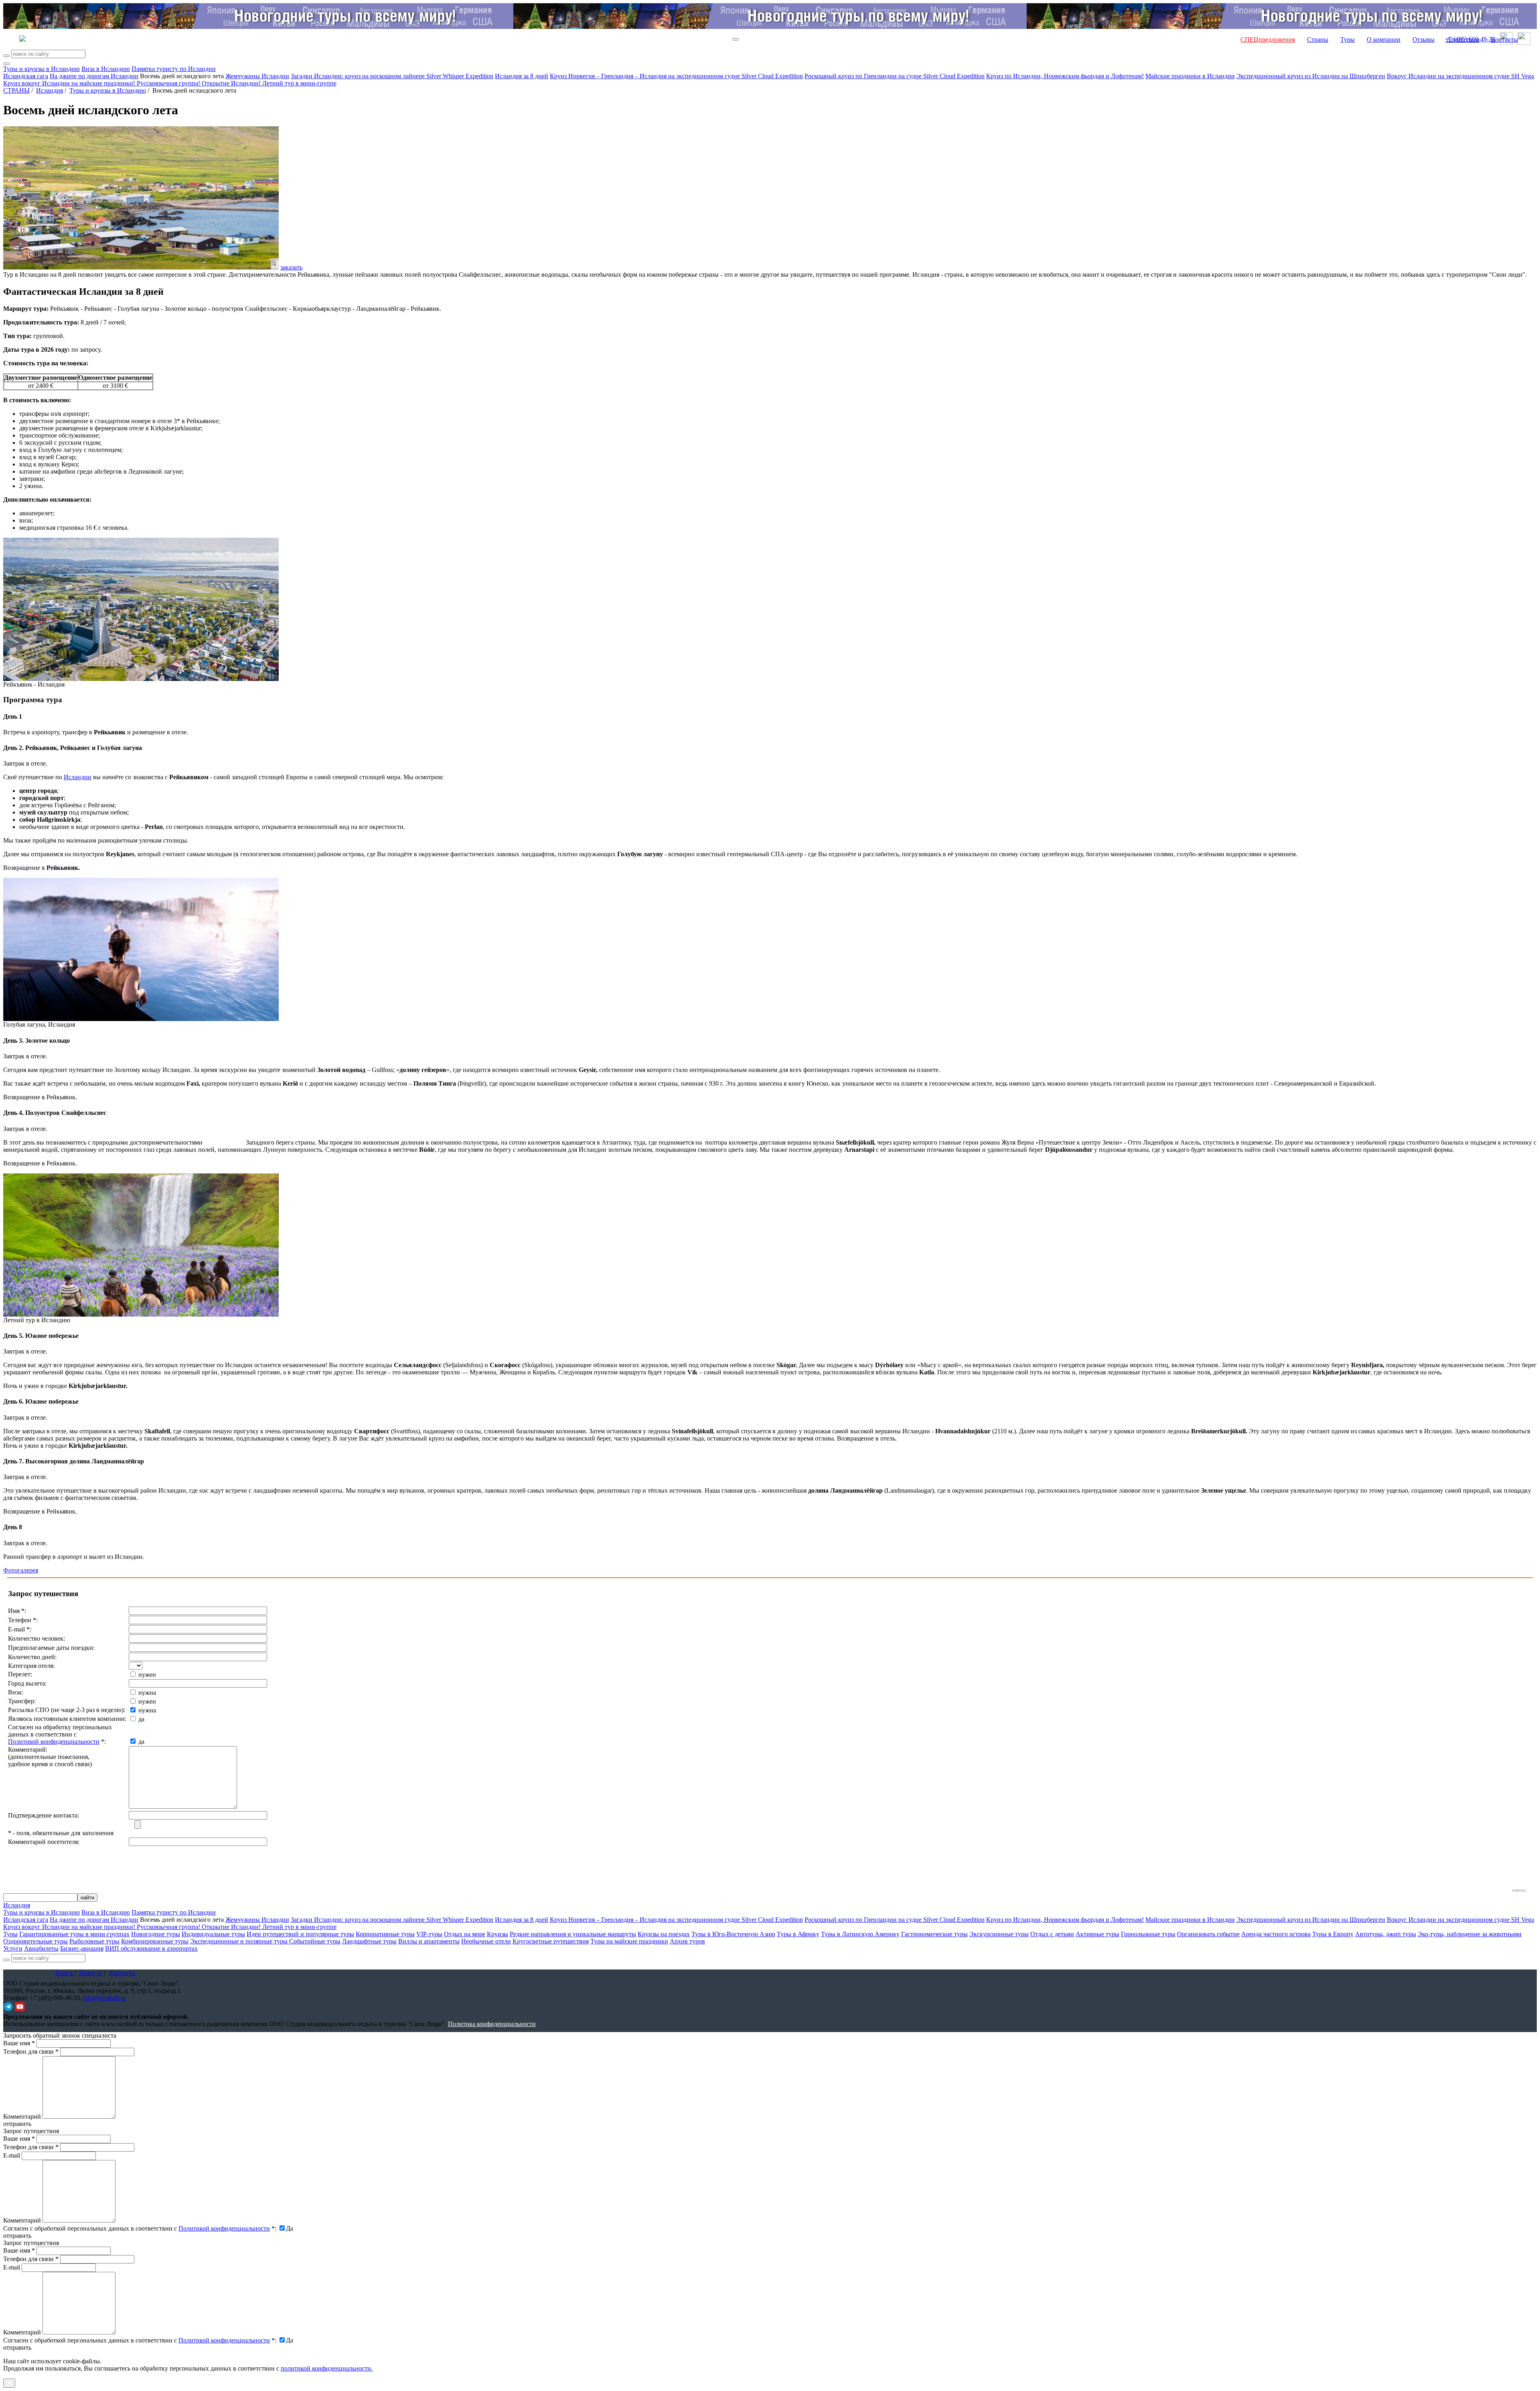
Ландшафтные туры (369, 1941)
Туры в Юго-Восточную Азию (733, 1934)
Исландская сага (26, 76)
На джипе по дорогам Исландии (94, 76)
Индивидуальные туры (213, 1934)
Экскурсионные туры (999, 1934)
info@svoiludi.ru (104, 1998)
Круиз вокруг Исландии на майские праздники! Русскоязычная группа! (102, 83)
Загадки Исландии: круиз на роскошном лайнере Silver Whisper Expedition (392, 76)
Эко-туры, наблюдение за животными (1470, 1934)
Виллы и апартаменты (429, 1941)
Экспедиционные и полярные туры (240, 1941)
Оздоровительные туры (35, 1941)
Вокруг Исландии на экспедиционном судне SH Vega (1460, 76)
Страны (1318, 40)
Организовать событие (1208, 1934)
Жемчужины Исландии (257, 76)
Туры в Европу (1333, 1934)
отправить (17, 2347)
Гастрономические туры (934, 1934)
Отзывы (1423, 40)
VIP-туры (429, 1934)
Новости (91, 1973)
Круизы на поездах (664, 1934)
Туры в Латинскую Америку (860, 1934)
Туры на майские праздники (629, 1941)
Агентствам (1463, 40)
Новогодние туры (156, 1934)
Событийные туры (315, 1941)
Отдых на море (465, 1934)
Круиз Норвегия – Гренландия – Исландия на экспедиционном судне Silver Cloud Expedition (676, 76)
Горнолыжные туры (1148, 1934)
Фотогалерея (21, 1570)
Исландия (50, 90)
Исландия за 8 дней (522, 76)
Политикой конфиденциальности (54, 1742)
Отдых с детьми (1052, 1934)
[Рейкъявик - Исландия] (141, 679)
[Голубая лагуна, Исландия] (141, 1019)
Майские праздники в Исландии (1190, 76)
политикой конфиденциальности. (327, 2368)
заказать (291, 267)
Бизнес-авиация (82, 1948)
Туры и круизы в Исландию (42, 69)
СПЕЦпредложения (1268, 40)
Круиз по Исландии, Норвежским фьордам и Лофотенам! (1065, 76)
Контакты (1505, 40)
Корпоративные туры (385, 1934)
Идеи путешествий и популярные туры (300, 1934)
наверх (1519, 1890)
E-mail (12, 2155)
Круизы (497, 1934)
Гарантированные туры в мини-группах (74, 1934)
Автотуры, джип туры (1386, 1934)
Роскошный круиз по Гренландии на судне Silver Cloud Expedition (895, 76)
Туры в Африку (798, 1934)
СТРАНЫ (16, 90)
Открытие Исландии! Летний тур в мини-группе (269, 83)
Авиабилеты (41, 1948)
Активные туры (1097, 1934)
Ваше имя (19, 2043)
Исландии (78, 777)
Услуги (13, 1948)
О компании (1384, 40)
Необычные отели (486, 1941)
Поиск (64, 1973)
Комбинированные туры (155, 1941)
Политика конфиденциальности (492, 2024)
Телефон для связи (31, 2052)
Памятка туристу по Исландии (174, 69)
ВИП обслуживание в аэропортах (151, 1948)
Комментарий (22, 2116)
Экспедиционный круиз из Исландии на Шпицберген (1311, 76)
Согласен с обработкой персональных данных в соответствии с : (140, 2228)
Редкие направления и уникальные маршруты (573, 1934)
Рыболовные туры (94, 1941)
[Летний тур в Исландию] (141, 1314)
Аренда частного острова (1276, 1934)
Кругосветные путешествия (551, 1941)
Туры (1347, 40)
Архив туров (687, 1941)
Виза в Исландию (106, 69)
